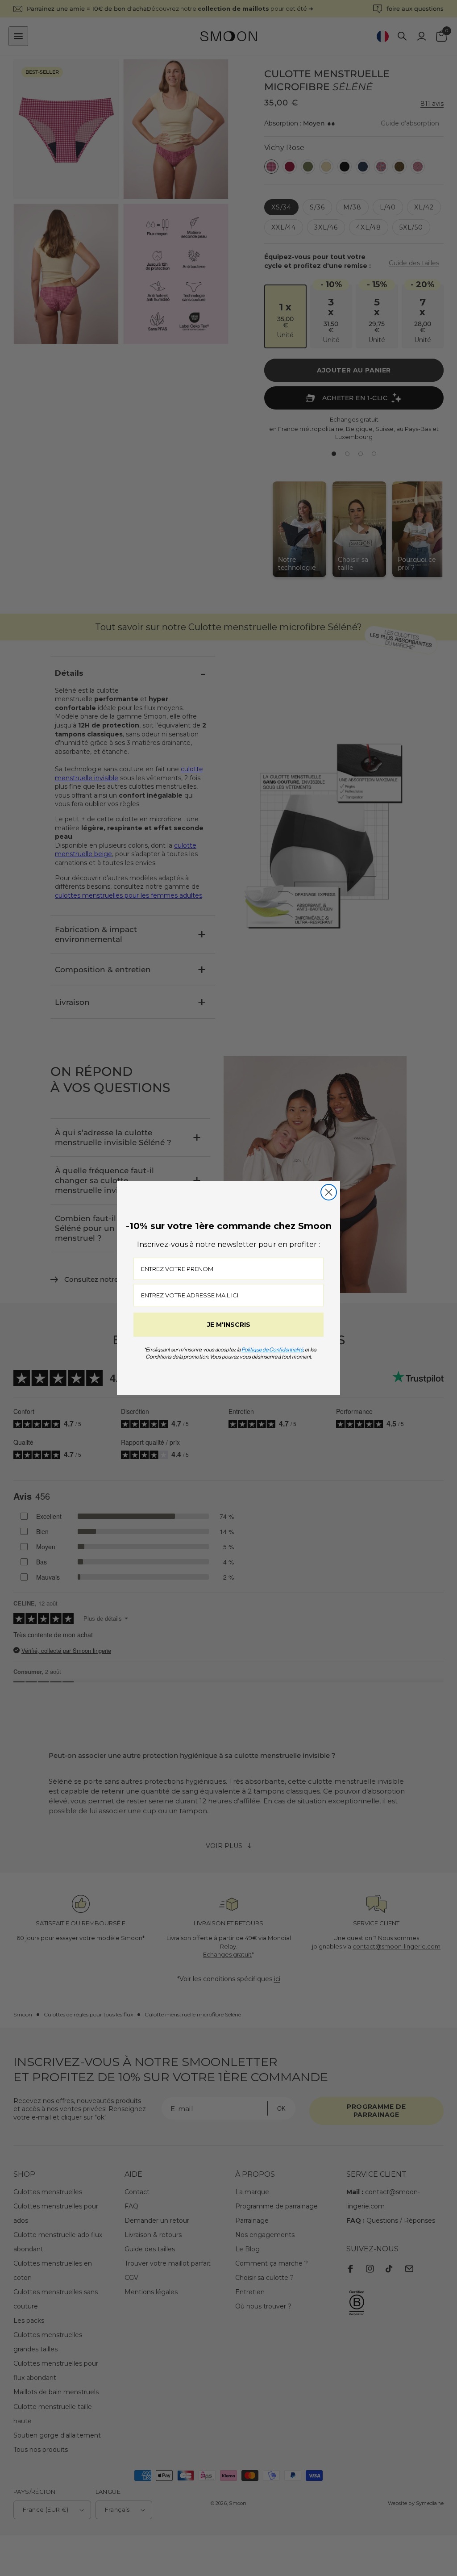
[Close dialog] (329, 1192)
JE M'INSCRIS (229, 1325)
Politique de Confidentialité (272, 1349)
